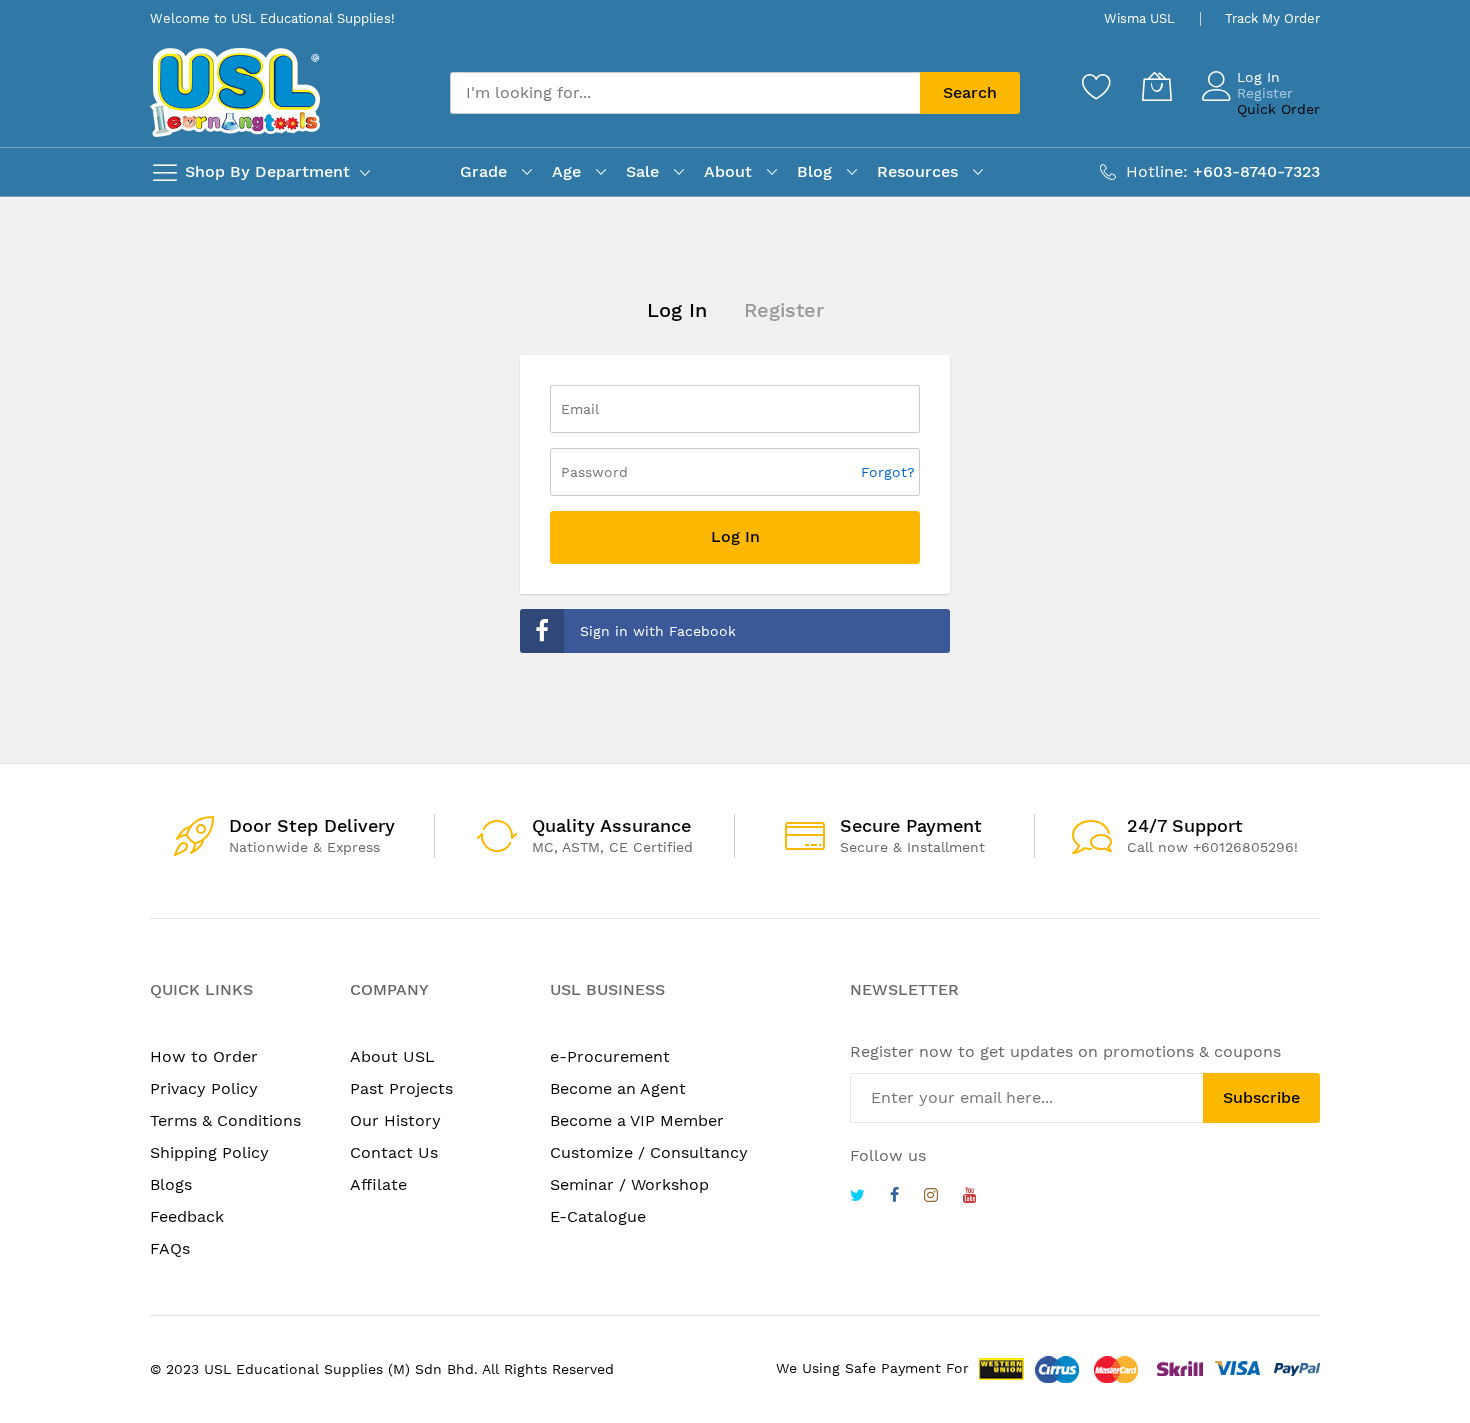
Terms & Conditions (225, 1120)
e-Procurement (610, 1056)
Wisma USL (1139, 18)
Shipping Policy (209, 1152)
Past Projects (401, 1088)
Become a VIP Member (637, 1120)
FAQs (170, 1248)
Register (1265, 93)
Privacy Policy (204, 1088)
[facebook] (894, 1197)
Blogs (171, 1184)
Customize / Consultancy (649, 1152)
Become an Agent (618, 1088)
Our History (395, 1120)
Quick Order (1278, 109)
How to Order (204, 1056)
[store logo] (235, 92)
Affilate (378, 1184)
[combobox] (685, 93)
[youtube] (970, 1197)
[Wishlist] (1097, 86)
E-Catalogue (598, 1216)
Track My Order (1272, 18)
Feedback (187, 1216)
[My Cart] (1157, 86)
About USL (392, 1056)
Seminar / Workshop (629, 1184)
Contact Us (394, 1152)
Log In (1258, 77)
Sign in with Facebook (658, 631)
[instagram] (931, 1197)
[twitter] (857, 1197)
